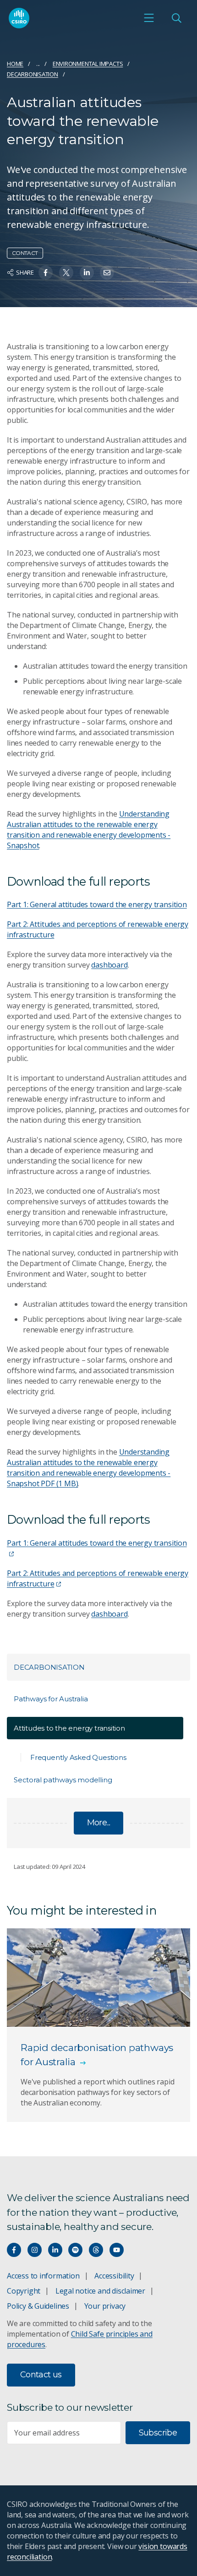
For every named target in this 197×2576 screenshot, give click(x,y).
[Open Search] (176, 18)
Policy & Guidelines (38, 2306)
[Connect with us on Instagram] (35, 2250)
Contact (25, 253)
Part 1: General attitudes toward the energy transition (97, 904)
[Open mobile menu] (149, 18)
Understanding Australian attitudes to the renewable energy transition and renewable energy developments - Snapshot (89, 830)
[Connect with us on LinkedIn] (55, 2250)
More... (99, 1823)
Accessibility (114, 2276)
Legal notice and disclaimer (100, 2291)
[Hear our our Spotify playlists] (75, 2250)
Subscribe (158, 2433)
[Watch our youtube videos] (117, 2250)
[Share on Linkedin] (87, 273)
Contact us (41, 2375)
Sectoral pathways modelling (63, 1780)
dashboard (109, 965)
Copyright (24, 2291)
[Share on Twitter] (66, 273)
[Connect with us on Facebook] (14, 2250)
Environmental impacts (88, 64)
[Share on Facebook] (46, 273)
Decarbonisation (33, 74)
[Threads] (96, 2250)
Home (15, 64)
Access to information (43, 2276)
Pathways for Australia (51, 1699)
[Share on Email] (107, 273)
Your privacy (105, 2306)
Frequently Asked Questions (78, 1757)
